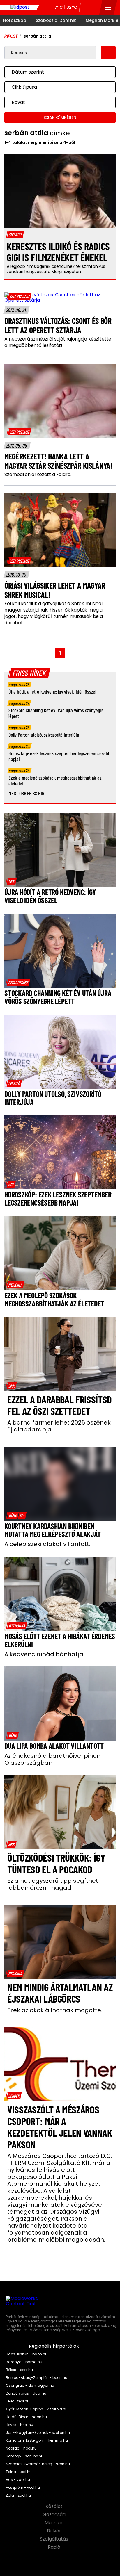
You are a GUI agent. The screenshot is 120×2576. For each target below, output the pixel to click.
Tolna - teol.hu (19, 2472)
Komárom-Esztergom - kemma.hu (37, 2440)
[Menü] (108, 7)
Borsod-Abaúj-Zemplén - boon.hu (37, 2378)
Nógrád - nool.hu (21, 2448)
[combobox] (54, 72)
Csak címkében (60, 117)
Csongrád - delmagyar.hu (30, 2386)
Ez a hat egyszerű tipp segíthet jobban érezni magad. (53, 1884)
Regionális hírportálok (54, 2346)
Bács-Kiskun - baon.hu (27, 2354)
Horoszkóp (15, 20)
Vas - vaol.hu (18, 2480)
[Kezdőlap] (20, 7)
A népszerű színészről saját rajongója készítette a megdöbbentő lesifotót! (58, 342)
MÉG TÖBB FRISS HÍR (26, 793)
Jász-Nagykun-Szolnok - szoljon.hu (38, 2433)
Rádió (55, 2547)
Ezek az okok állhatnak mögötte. (55, 2010)
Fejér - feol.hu (18, 2401)
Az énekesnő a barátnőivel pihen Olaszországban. (52, 1759)
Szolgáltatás (55, 2539)
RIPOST (11, 36)
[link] (19, 296)
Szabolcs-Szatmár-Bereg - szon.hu (38, 2464)
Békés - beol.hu (19, 2370)
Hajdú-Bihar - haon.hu (26, 2417)
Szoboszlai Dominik (56, 20)
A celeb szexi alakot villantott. (47, 1544)
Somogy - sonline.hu (25, 2456)
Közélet (55, 2507)
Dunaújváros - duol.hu (26, 2393)
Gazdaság (55, 2515)
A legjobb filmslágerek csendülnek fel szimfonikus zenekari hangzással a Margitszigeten (56, 269)
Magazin (55, 2523)
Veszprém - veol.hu (23, 2488)
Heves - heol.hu (20, 2425)
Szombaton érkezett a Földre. (38, 475)
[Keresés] (93, 7)
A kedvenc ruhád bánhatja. (44, 1654)
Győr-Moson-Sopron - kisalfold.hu (37, 2409)
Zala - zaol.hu (18, 2495)
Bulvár (55, 2531)
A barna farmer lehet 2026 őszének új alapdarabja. (59, 1426)
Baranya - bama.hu (24, 2362)
